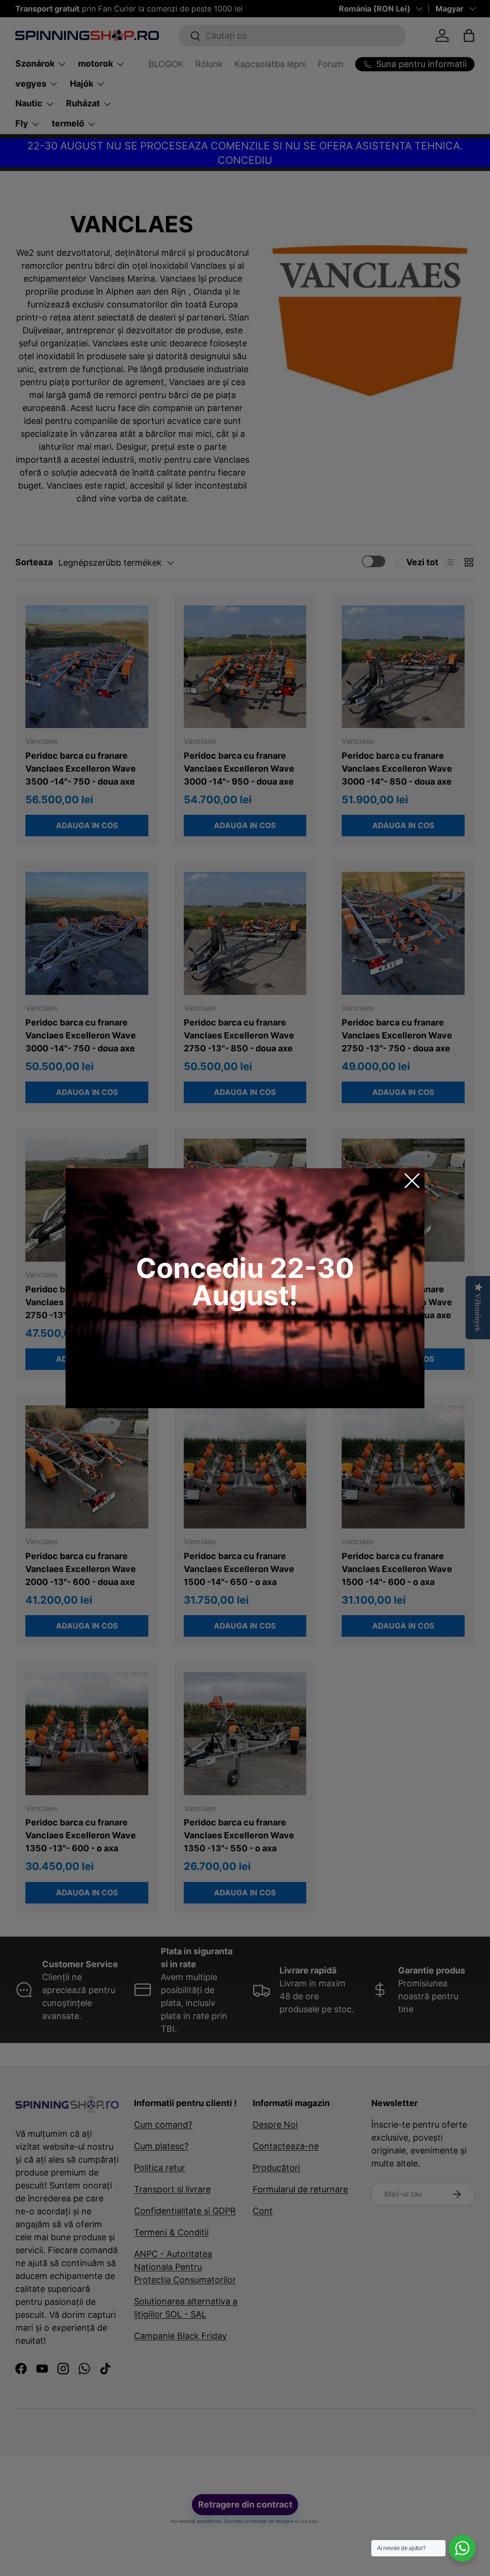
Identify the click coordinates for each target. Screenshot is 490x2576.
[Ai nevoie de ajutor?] (462, 2548)
